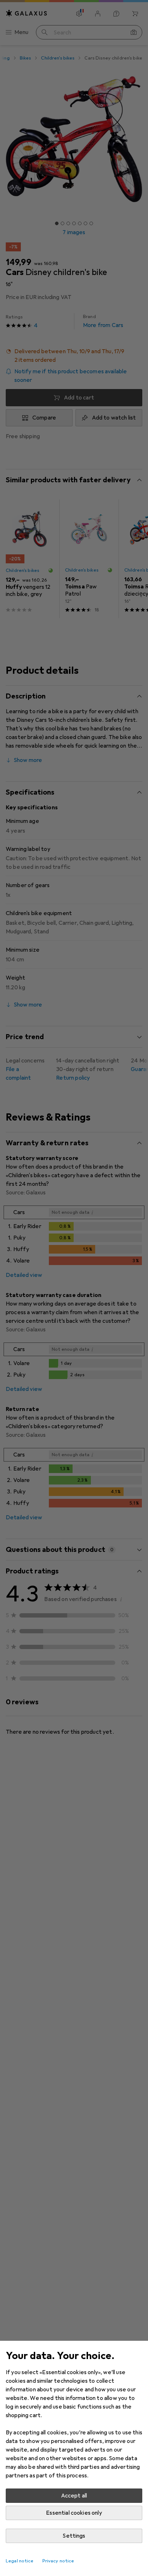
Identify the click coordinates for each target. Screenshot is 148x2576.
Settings (74, 2536)
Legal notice (20, 2561)
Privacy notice (58, 2561)
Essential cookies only (74, 2513)
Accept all (74, 2496)
